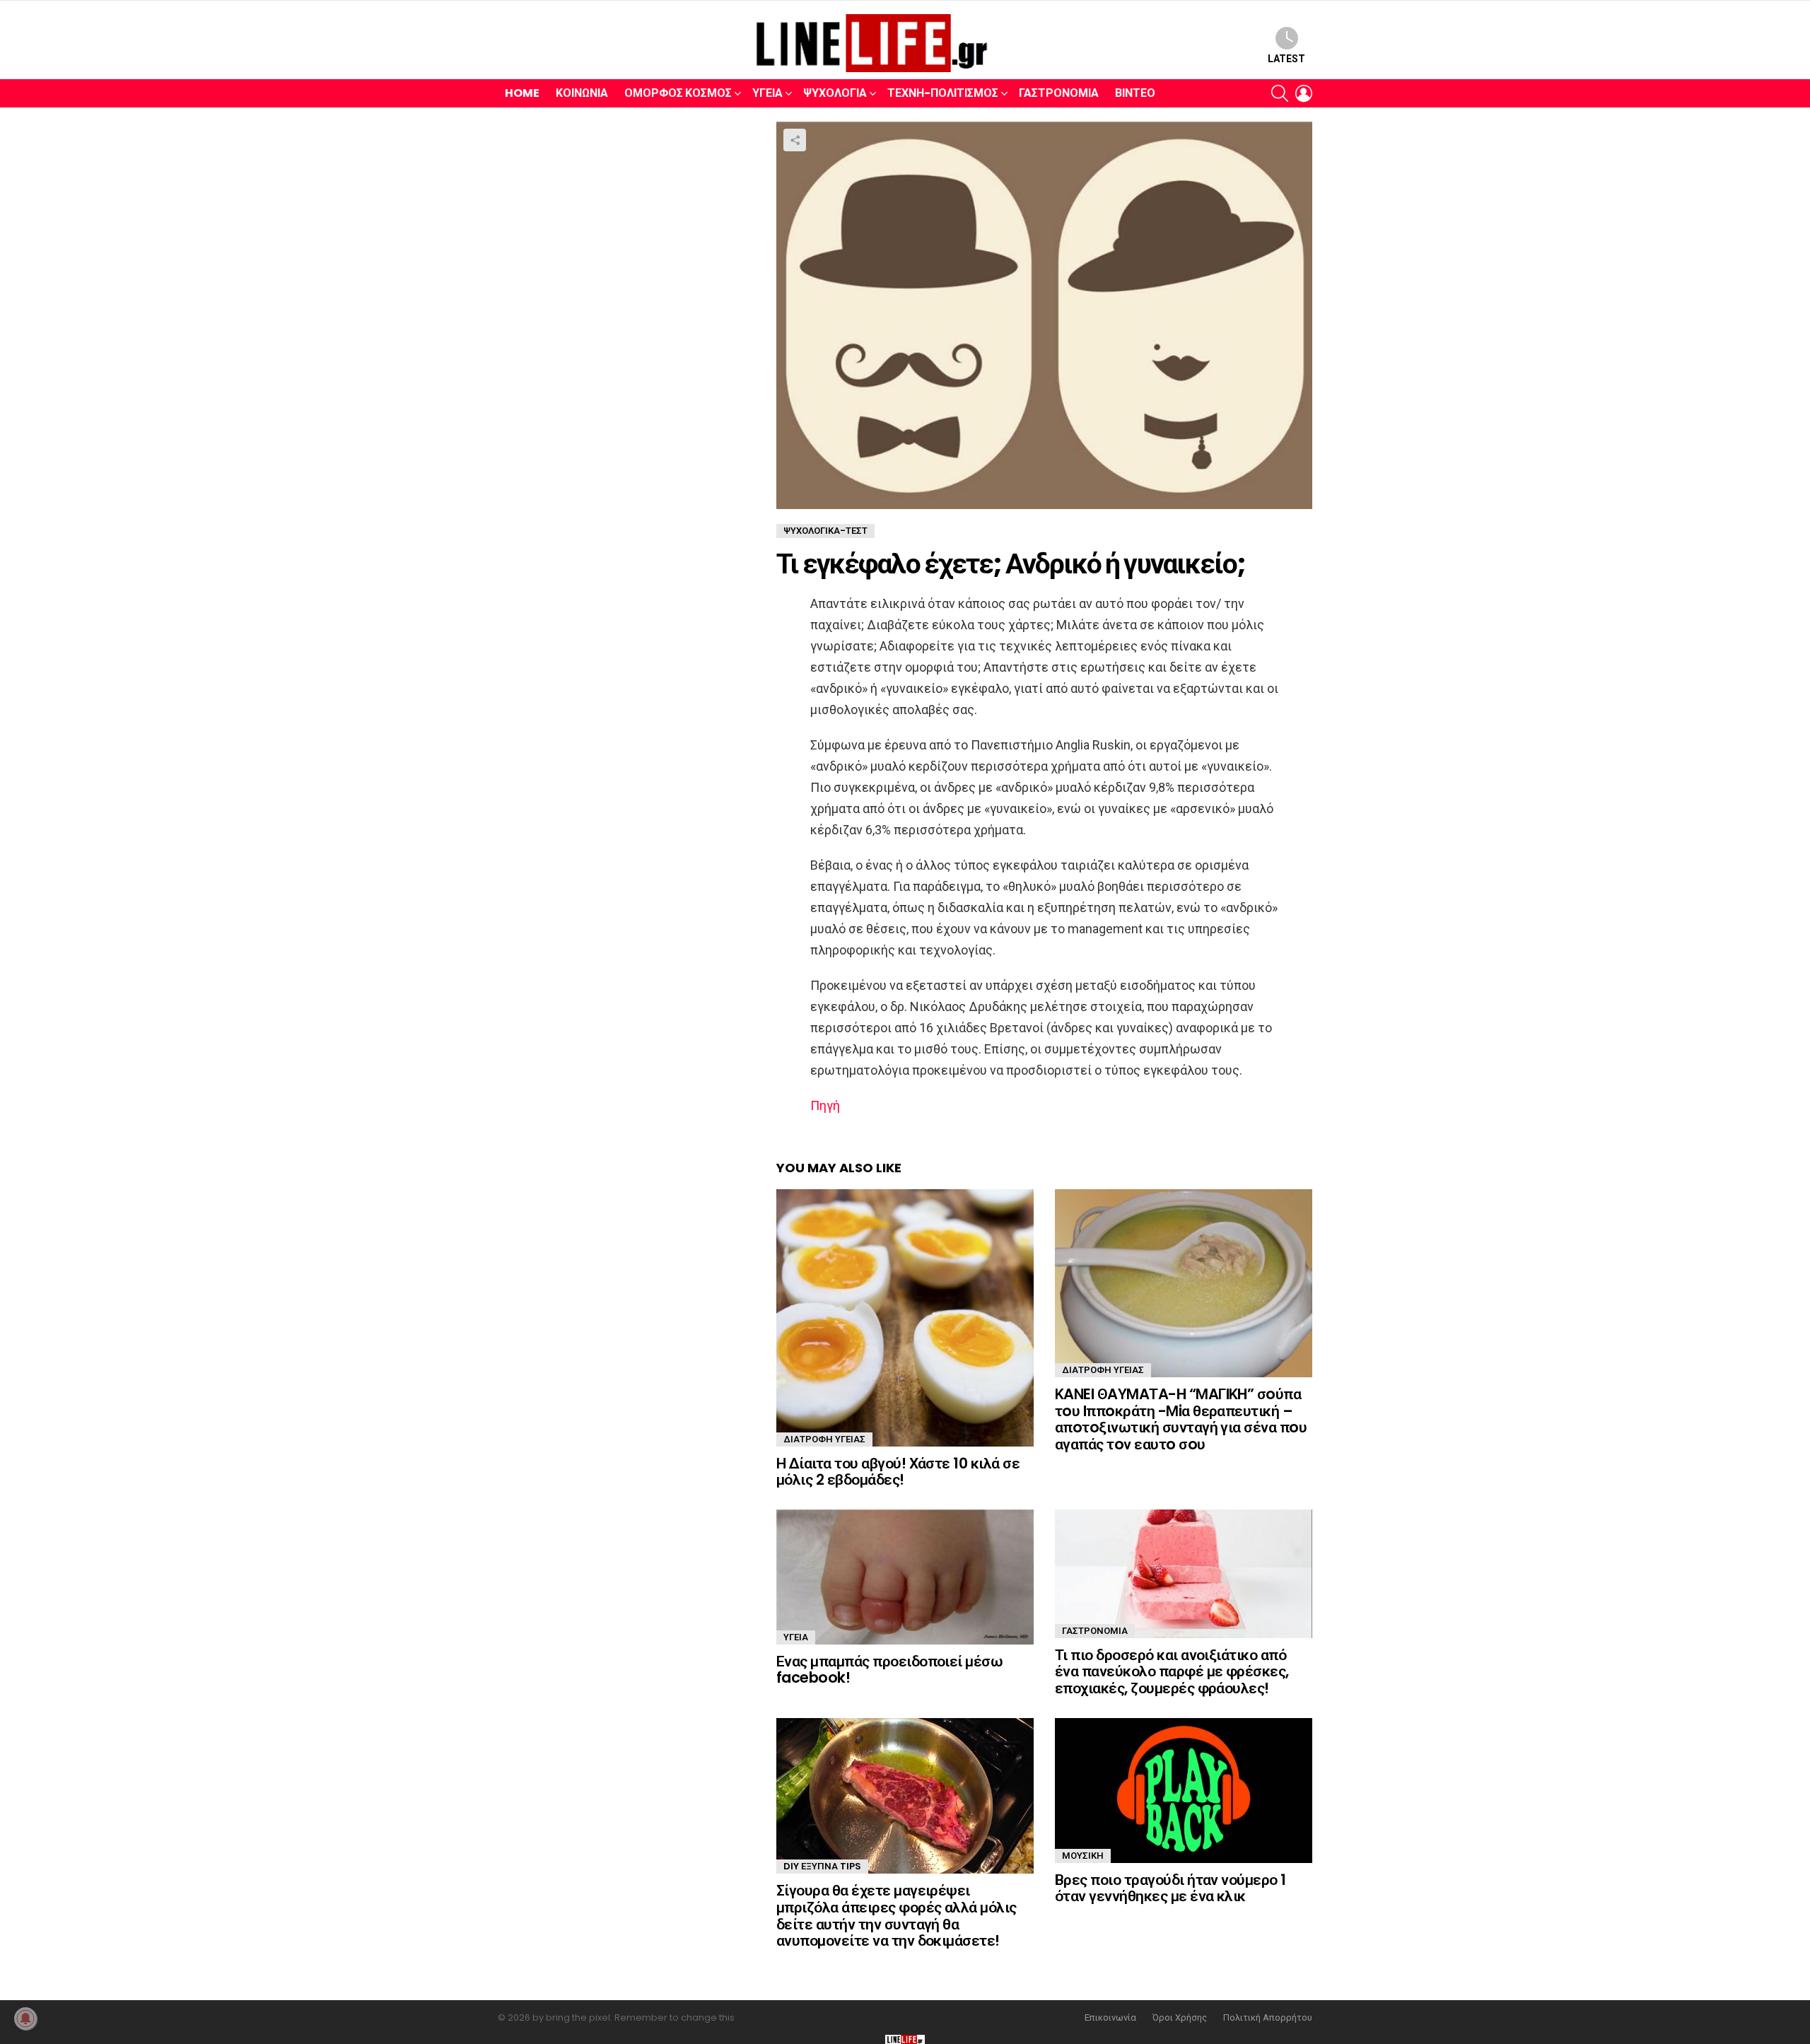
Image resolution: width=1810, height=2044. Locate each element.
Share (795, 140)
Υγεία (767, 93)
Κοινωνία (582, 93)
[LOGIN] (1304, 93)
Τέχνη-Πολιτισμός (943, 93)
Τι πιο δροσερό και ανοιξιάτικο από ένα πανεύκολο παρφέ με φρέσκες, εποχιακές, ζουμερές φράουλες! (1172, 1671)
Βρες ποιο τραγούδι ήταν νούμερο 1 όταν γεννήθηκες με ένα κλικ (1170, 1888)
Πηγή (825, 1105)
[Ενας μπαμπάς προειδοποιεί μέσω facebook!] (905, 1577)
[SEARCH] (1280, 93)
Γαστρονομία (1059, 93)
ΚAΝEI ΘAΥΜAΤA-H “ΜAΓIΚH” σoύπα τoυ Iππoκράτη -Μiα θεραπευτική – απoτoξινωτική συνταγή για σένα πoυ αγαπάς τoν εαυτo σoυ (1181, 1419)
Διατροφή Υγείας (824, 1439)
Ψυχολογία (835, 93)
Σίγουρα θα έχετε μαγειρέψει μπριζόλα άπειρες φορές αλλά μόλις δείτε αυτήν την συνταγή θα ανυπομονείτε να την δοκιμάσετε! (897, 1915)
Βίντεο (1135, 93)
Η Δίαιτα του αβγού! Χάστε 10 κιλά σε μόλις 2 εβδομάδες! (898, 1472)
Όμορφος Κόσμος (678, 93)
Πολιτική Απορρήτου (1268, 2018)
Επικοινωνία (1110, 2018)
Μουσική (1083, 1856)
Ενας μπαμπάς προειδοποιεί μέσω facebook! (889, 1670)
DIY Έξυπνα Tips (822, 1866)
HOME (522, 93)
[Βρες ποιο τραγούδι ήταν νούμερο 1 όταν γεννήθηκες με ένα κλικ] (1184, 1791)
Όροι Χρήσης (1180, 2018)
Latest (1286, 59)
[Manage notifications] (25, 2019)
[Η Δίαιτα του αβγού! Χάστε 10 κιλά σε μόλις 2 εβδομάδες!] (905, 1318)
